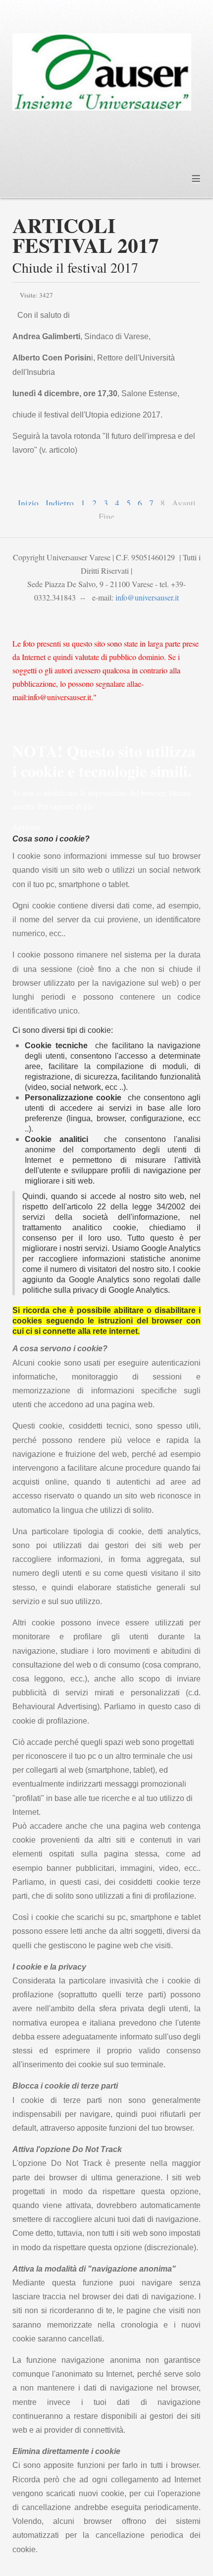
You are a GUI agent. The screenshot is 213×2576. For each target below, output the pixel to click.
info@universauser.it (147, 597)
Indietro (60, 503)
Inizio (28, 503)
